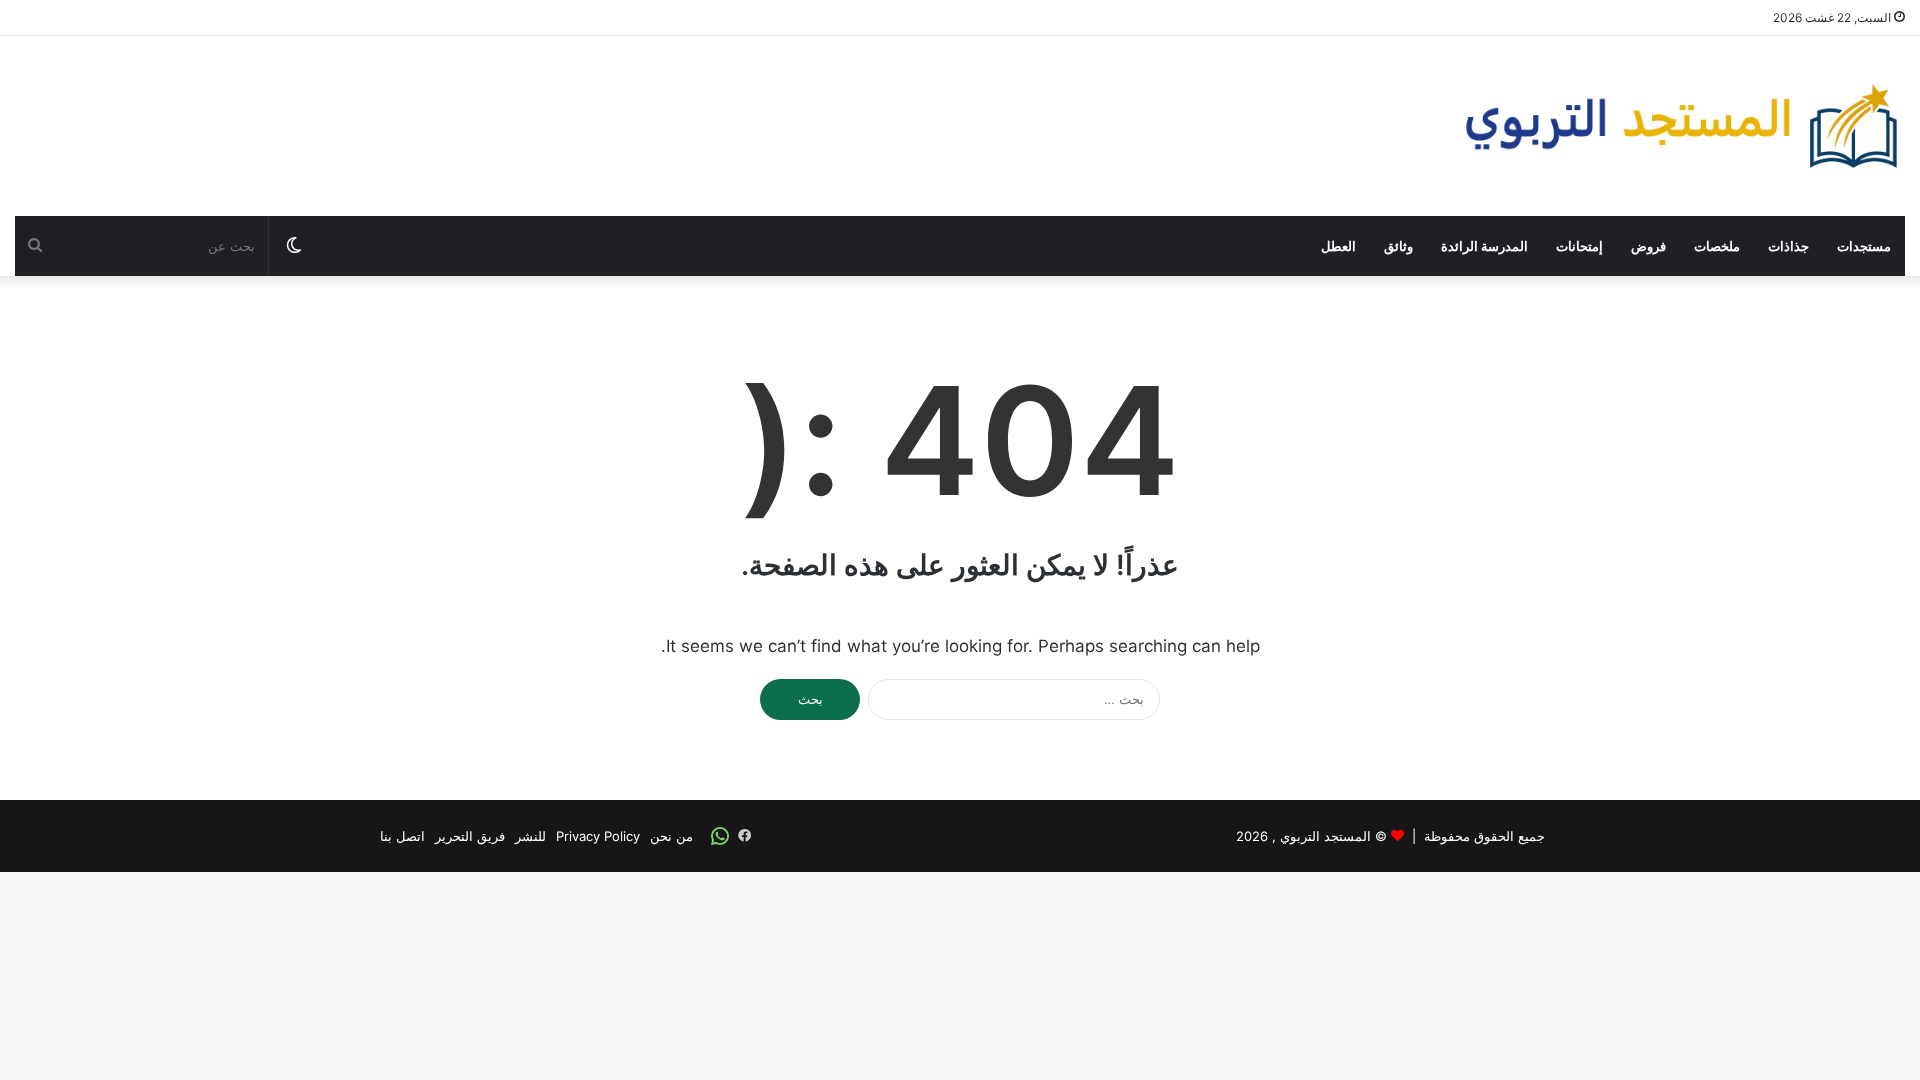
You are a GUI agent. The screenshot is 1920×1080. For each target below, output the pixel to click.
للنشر (530, 836)
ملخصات (1717, 246)
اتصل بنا (402, 836)
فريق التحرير (470, 836)
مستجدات (1864, 246)
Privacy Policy (598, 836)
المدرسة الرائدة (1484, 246)
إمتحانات (1579, 246)
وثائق (1398, 246)
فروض (1648, 246)
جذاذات (1788, 246)
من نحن (671, 836)
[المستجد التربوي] (1682, 126)
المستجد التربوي (1325, 836)
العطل (1338, 246)
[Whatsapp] (720, 836)
